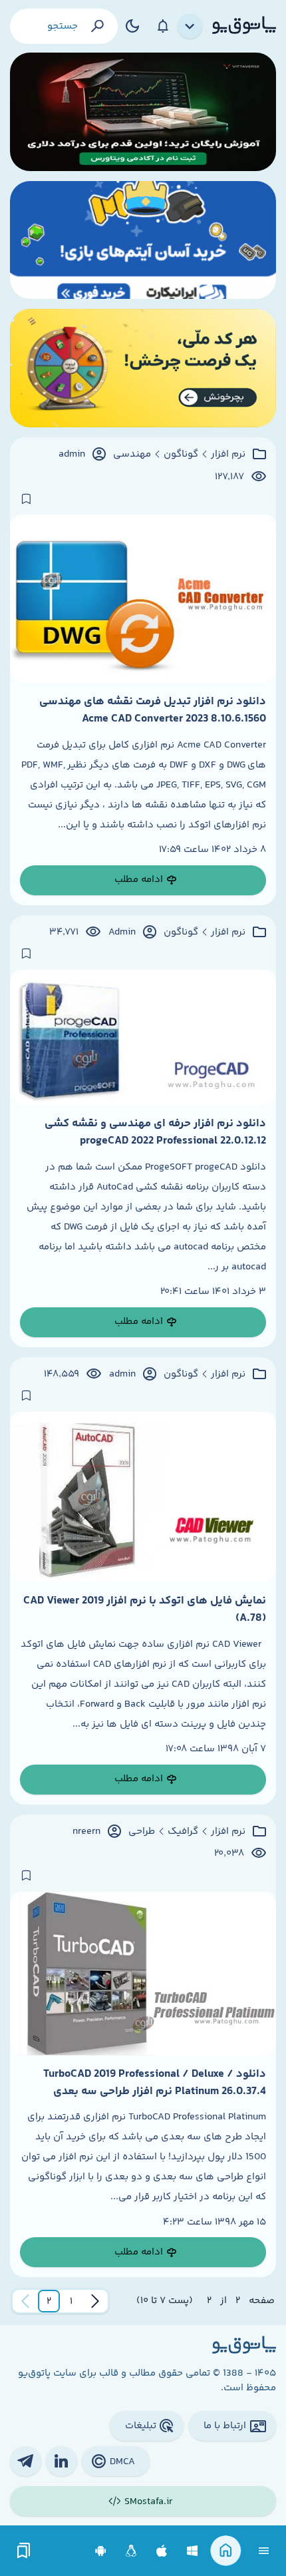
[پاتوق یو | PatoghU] (244, 26)
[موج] (143, 112)
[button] (71, 2301)
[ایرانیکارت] (143, 240)
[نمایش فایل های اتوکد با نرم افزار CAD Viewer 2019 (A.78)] (143, 1497)
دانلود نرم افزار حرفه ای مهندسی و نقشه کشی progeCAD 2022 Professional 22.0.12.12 (155, 1132)
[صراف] (143, 368)
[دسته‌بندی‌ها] (190, 27)
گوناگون (181, 455)
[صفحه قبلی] (95, 2301)
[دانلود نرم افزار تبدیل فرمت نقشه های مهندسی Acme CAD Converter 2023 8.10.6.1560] (143, 599)
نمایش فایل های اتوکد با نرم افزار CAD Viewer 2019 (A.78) (145, 1610)
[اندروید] (101, 2551)
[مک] (162, 2551)
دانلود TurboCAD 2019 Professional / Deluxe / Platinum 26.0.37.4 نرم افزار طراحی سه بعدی (155, 2083)
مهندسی (132, 455)
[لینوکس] (131, 2551)
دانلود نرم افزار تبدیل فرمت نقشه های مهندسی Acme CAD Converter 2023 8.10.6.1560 (153, 710)
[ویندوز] (193, 2551)
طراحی (142, 1832)
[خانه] (226, 2551)
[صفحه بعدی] (25, 2301)
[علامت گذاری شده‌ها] (24, 2551)
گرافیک (183, 1832)
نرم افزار (228, 455)
